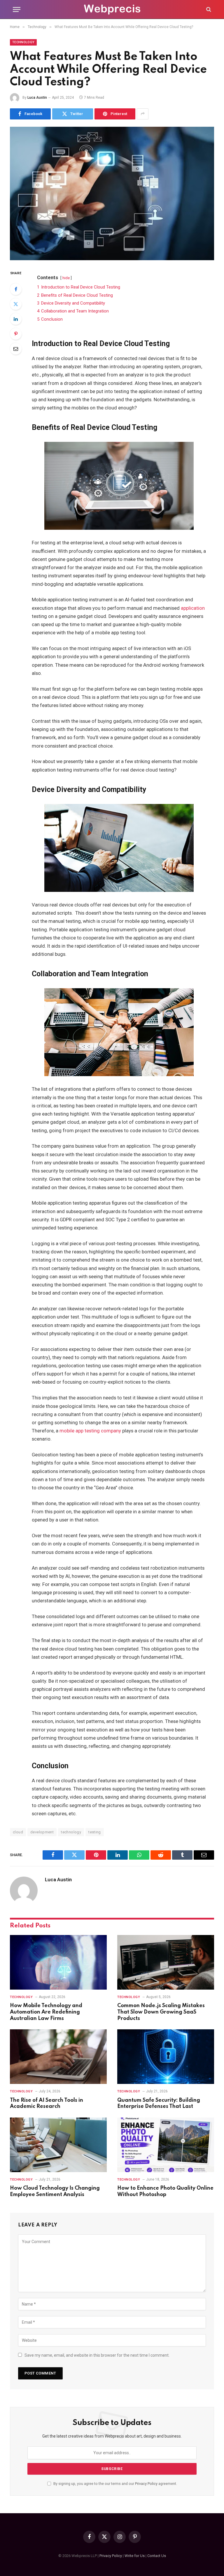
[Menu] (17, 9)
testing (95, 1832)
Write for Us (135, 2556)
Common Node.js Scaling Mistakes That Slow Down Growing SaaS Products (161, 2012)
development (42, 1832)
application (193, 608)
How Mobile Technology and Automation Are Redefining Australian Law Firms (46, 2012)
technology (71, 1832)
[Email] (16, 349)
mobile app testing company (90, 1431)
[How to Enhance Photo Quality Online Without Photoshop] (166, 2145)
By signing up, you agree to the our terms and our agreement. (115, 2484)
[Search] (208, 9)
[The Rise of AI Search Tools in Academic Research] (58, 2057)
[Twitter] (16, 304)
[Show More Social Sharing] (143, 114)
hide (66, 278)
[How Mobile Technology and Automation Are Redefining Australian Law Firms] (58, 1962)
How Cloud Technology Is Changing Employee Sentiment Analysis (55, 2191)
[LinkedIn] (16, 319)
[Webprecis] (112, 9)
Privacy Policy (146, 2484)
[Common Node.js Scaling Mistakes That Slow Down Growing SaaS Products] (166, 1962)
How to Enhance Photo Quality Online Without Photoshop (165, 2191)
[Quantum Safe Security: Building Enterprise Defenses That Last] (166, 2057)
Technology (23, 42)
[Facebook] (16, 289)
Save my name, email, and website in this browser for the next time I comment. (97, 2355)
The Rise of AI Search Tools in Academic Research (47, 2103)
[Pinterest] (16, 334)
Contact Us (157, 2556)
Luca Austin (37, 98)
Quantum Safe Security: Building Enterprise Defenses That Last (159, 2103)
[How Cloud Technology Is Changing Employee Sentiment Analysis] (58, 2145)
